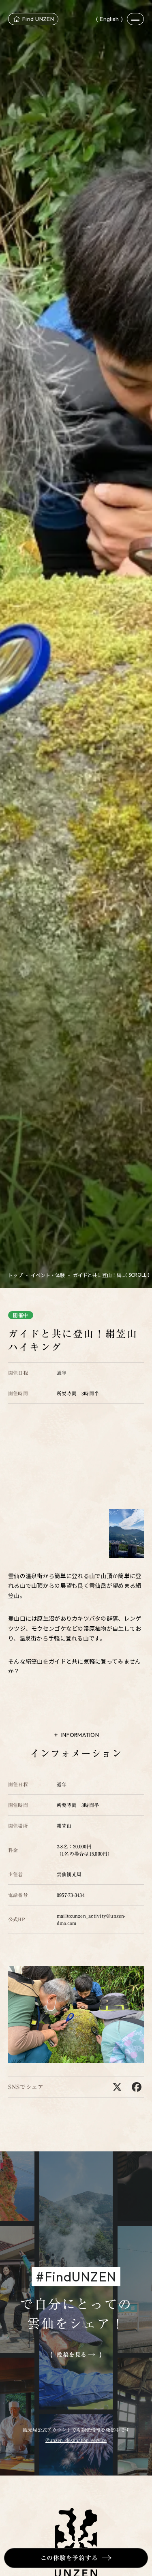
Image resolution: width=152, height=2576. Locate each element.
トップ (15, 1275)
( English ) (109, 19)
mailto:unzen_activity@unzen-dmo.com (91, 1919)
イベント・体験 (48, 1275)
